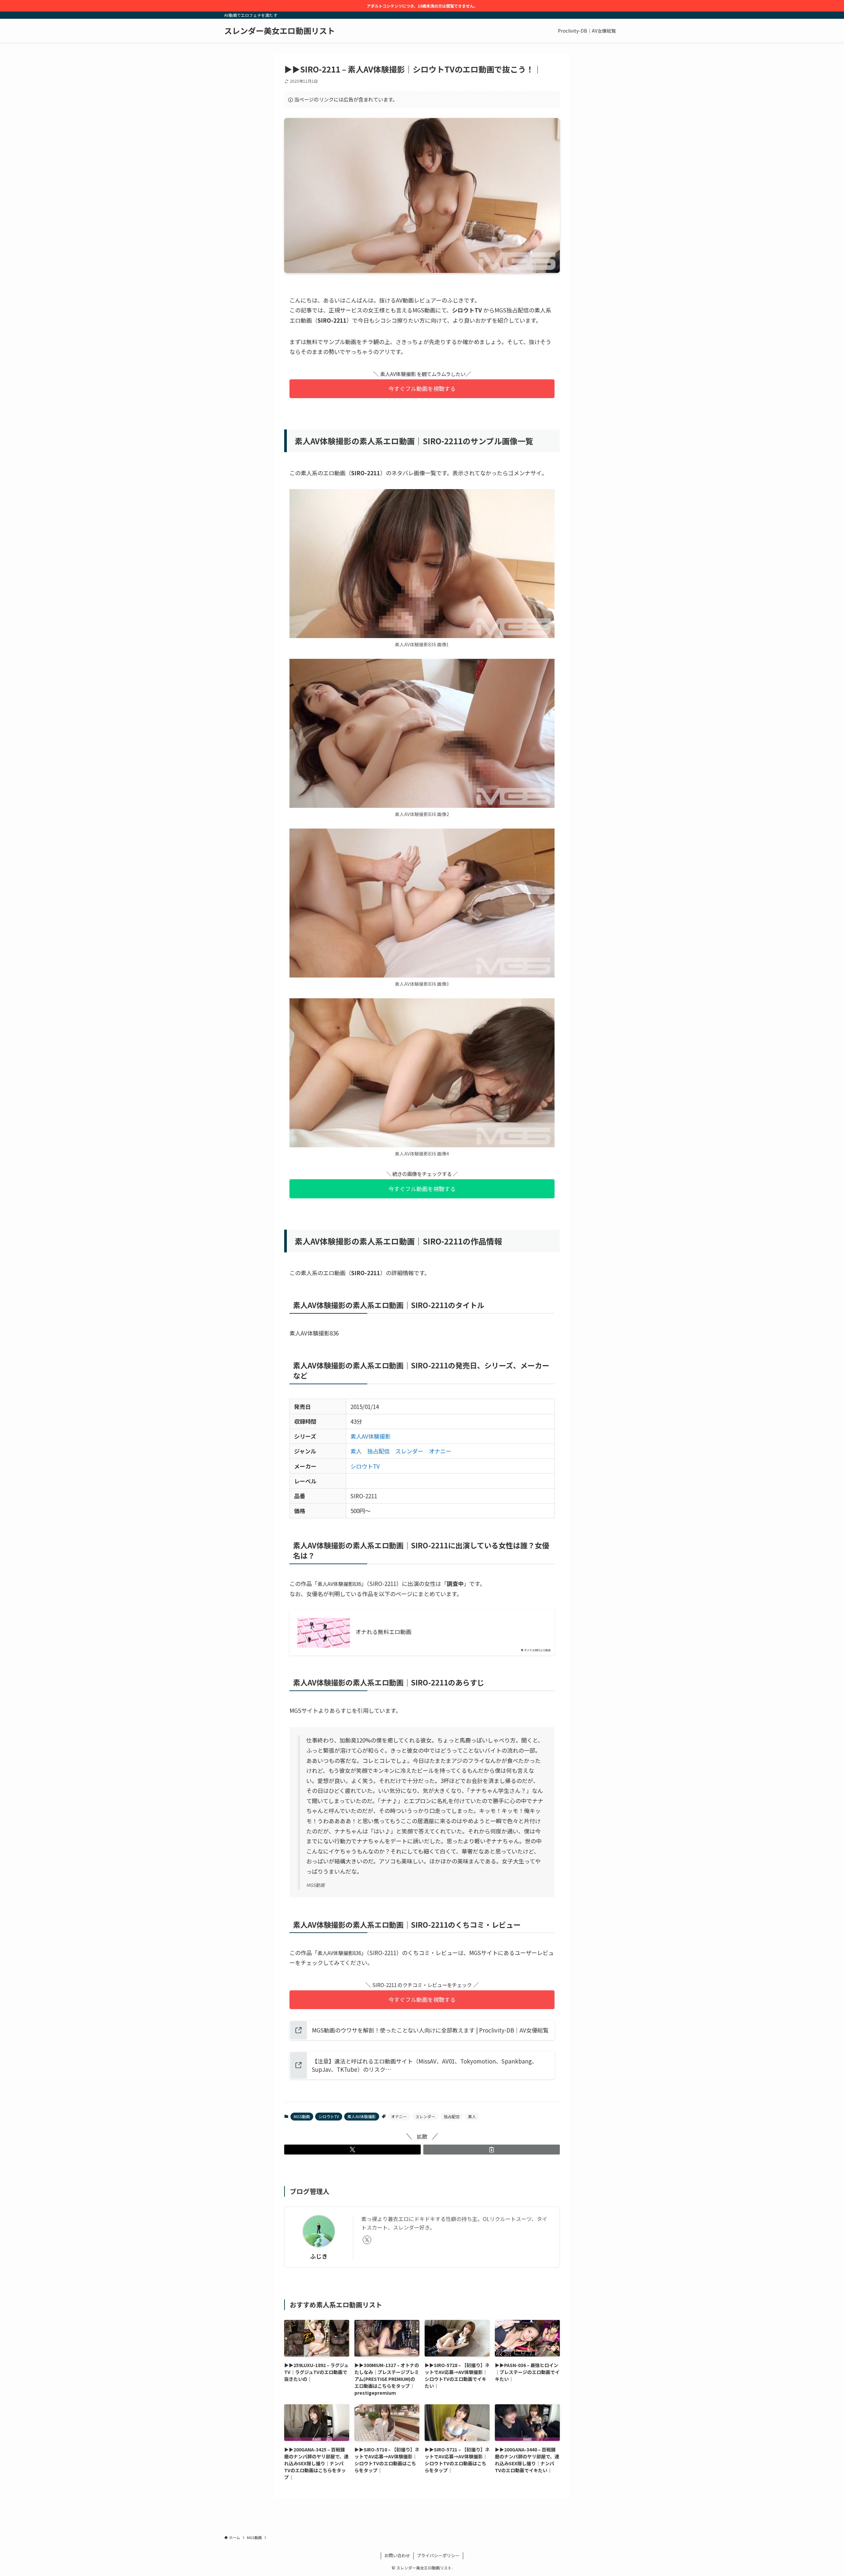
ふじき (319, 2256)
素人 (356, 1451)
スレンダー (409, 1451)
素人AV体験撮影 (371, 1436)
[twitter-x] (367, 2240)
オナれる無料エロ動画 (383, 1632)
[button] (352, 2150)
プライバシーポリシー (438, 2555)
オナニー (440, 1451)
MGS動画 (302, 2116)
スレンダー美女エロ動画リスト (280, 31)
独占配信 (378, 1451)
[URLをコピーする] (492, 2150)
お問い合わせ (397, 2555)
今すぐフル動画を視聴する (422, 388)
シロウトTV (365, 1466)
